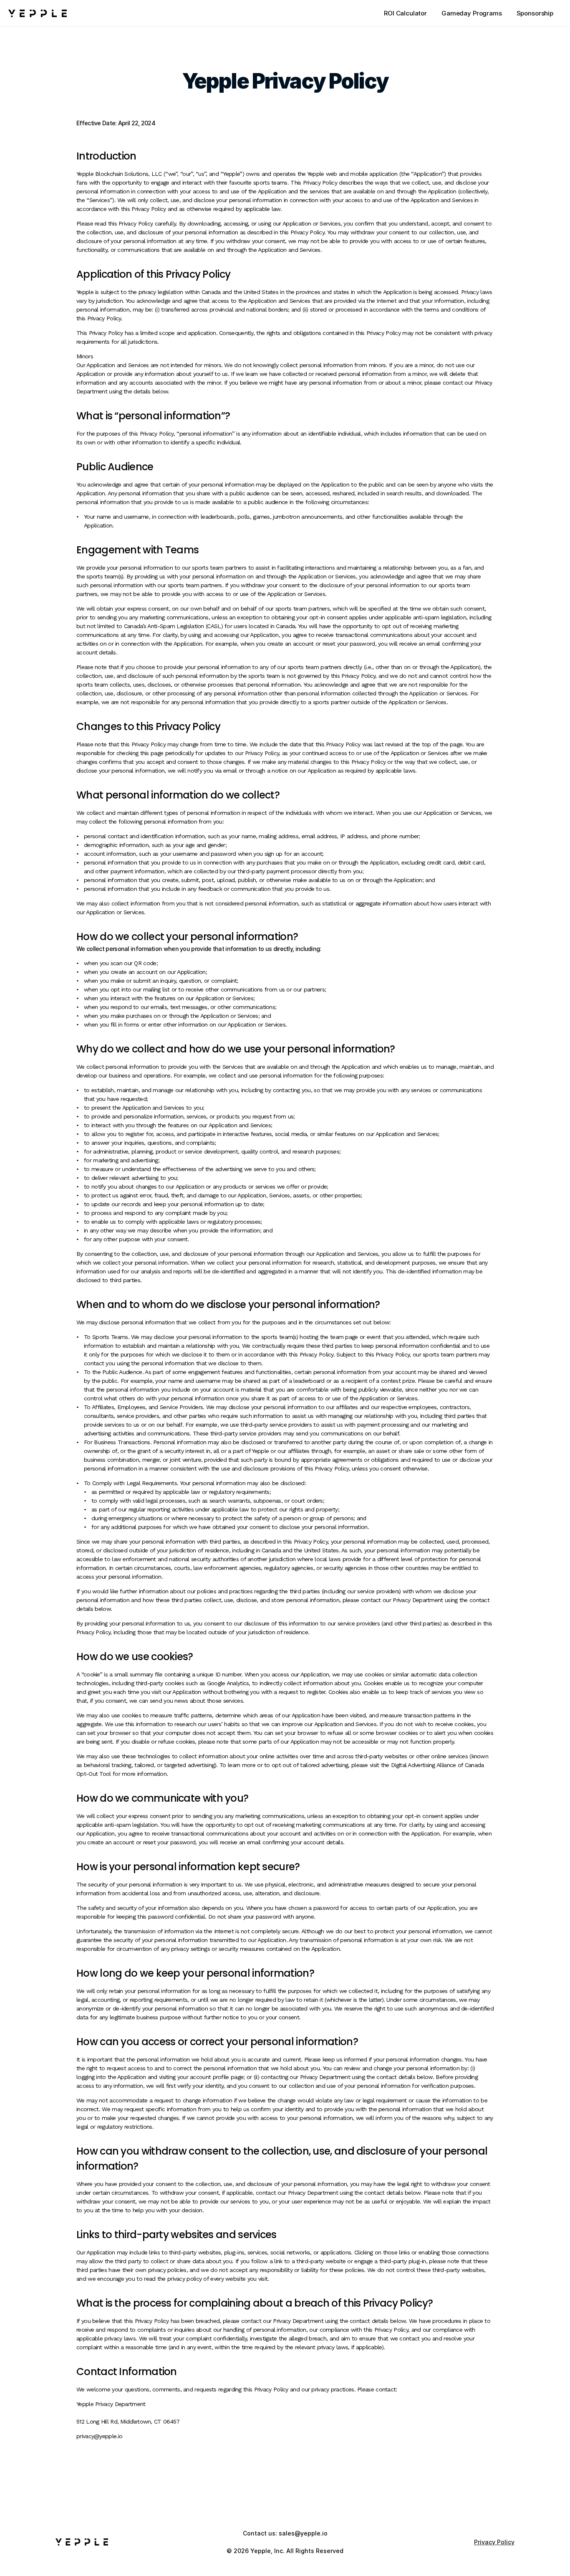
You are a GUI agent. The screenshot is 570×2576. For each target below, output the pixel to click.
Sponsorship (535, 13)
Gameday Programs (472, 13)
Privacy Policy (494, 2542)
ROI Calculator (405, 13)
